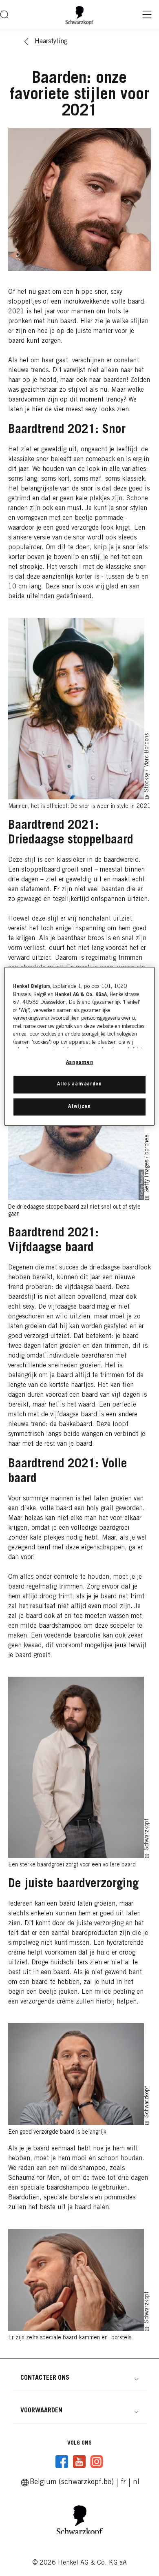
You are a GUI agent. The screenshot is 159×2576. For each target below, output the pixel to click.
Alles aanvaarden (79, 1084)
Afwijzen (79, 1106)
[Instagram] (97, 2462)
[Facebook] (62, 2462)
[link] (123, 2483)
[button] (79, 2378)
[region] (80, 1046)
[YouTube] (79, 2462)
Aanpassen (80, 1063)
